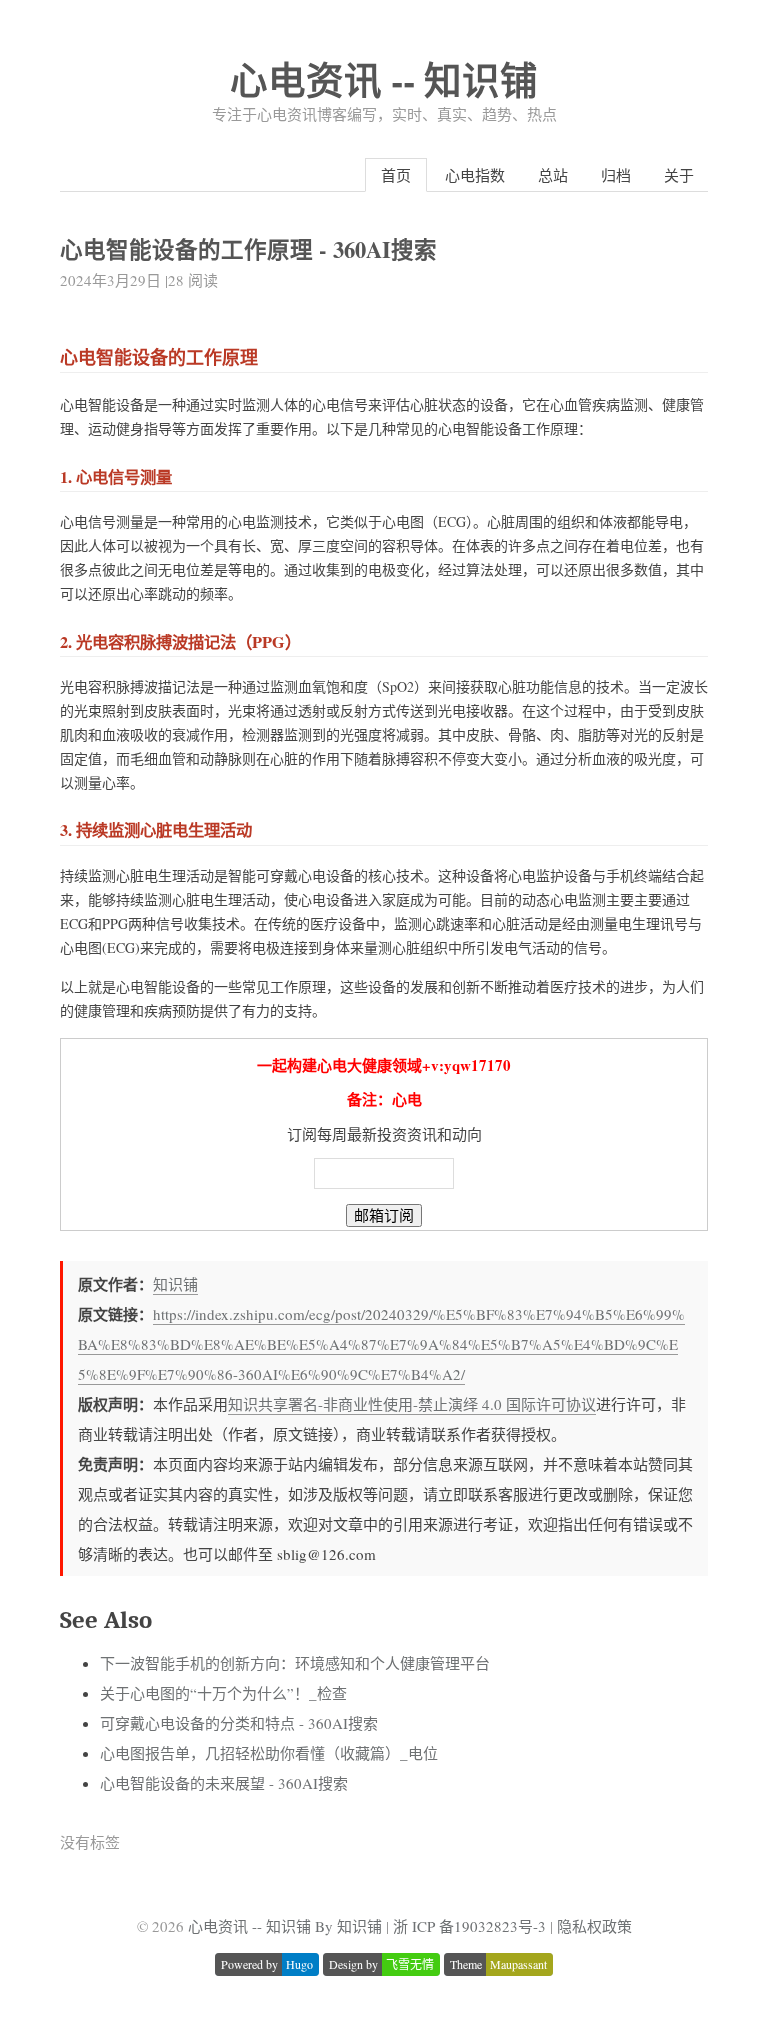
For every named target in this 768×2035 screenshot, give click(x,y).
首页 (396, 175)
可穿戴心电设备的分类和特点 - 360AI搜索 (239, 1723)
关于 (679, 175)
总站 (553, 175)
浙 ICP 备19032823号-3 (469, 1926)
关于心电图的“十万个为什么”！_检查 (223, 1693)
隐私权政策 (594, 1926)
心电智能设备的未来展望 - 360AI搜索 (224, 1783)
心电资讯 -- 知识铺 (384, 79)
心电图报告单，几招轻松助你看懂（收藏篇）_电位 (269, 1753)
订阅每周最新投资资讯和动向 (384, 1134)
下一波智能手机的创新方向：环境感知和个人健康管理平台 (295, 1663)
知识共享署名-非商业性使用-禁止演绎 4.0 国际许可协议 (412, 1404)
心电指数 (475, 175)
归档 (616, 175)
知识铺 (175, 1284)
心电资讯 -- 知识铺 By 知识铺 (285, 1926)
